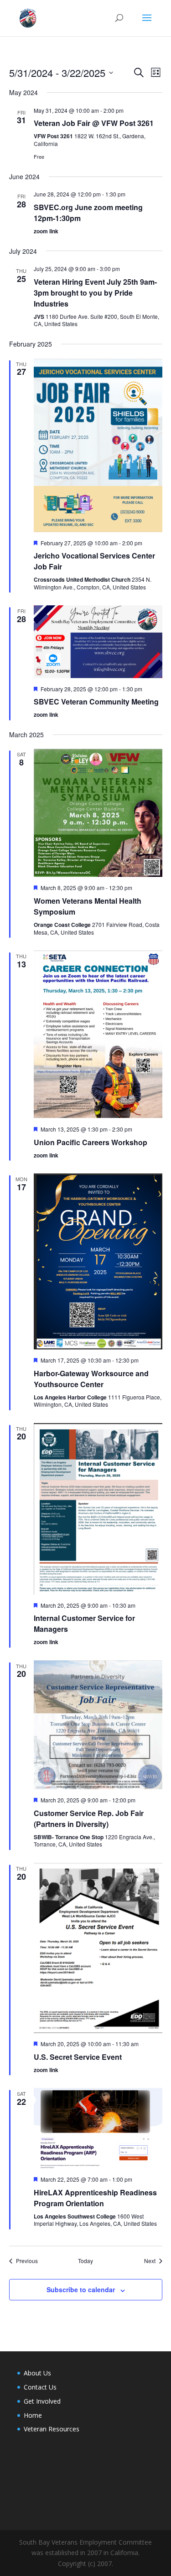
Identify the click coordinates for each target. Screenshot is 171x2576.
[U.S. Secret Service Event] (98, 1948)
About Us (37, 2373)
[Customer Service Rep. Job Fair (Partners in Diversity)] (98, 1725)
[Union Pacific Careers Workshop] (98, 1034)
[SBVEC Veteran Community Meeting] (98, 641)
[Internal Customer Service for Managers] (98, 1509)
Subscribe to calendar (81, 2289)
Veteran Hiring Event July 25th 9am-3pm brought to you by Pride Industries (95, 293)
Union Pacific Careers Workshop (91, 1142)
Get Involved (42, 2401)
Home (33, 2415)
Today (85, 2261)
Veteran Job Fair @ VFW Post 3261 (94, 123)
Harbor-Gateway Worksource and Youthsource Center (91, 1379)
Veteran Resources (52, 2429)
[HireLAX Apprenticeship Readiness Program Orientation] (98, 2128)
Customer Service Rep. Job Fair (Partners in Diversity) (89, 1819)
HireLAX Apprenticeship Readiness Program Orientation (95, 2198)
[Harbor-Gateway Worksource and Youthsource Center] (98, 1261)
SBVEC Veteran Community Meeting (96, 702)
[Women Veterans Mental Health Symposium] (98, 813)
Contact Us (40, 2387)
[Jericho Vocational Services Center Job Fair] (98, 445)
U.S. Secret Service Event (78, 2057)
